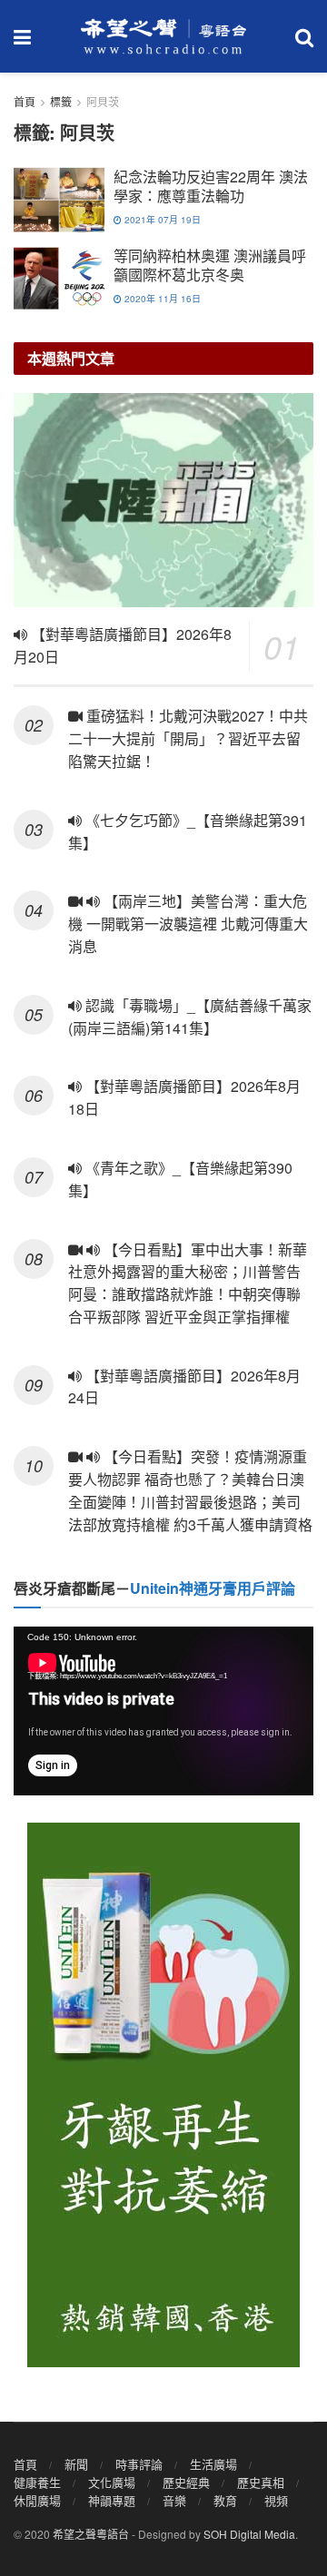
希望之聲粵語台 (91, 2534)
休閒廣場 (37, 2500)
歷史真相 (261, 2482)
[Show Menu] (22, 36)
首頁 (25, 101)
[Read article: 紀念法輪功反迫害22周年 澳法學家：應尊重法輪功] (59, 200)
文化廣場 (112, 2482)
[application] (163, 1711)
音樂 (174, 2500)
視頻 (276, 2500)
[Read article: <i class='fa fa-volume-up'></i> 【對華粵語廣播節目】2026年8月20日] (163, 500)
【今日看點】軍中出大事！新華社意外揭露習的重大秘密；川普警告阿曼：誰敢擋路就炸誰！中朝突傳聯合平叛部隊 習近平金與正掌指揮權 (188, 1283)
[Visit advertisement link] (163, 2095)
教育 (225, 2500)
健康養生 (37, 2482)
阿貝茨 (103, 101)
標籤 (61, 101)
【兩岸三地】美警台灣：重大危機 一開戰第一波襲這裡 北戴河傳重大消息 (188, 924)
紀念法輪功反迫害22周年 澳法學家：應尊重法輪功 (211, 186)
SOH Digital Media (249, 2534)
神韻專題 (112, 2500)
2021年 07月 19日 (161, 220)
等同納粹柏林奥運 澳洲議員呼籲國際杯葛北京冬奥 (210, 265)
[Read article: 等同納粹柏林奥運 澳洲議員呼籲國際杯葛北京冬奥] (59, 279)
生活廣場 (213, 2464)
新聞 (76, 2464)
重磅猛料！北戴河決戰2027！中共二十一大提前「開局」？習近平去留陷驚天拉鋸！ (188, 738)
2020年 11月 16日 (161, 299)
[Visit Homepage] (163, 36)
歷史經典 (186, 2482)
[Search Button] (304, 36)
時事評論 (139, 2464)
